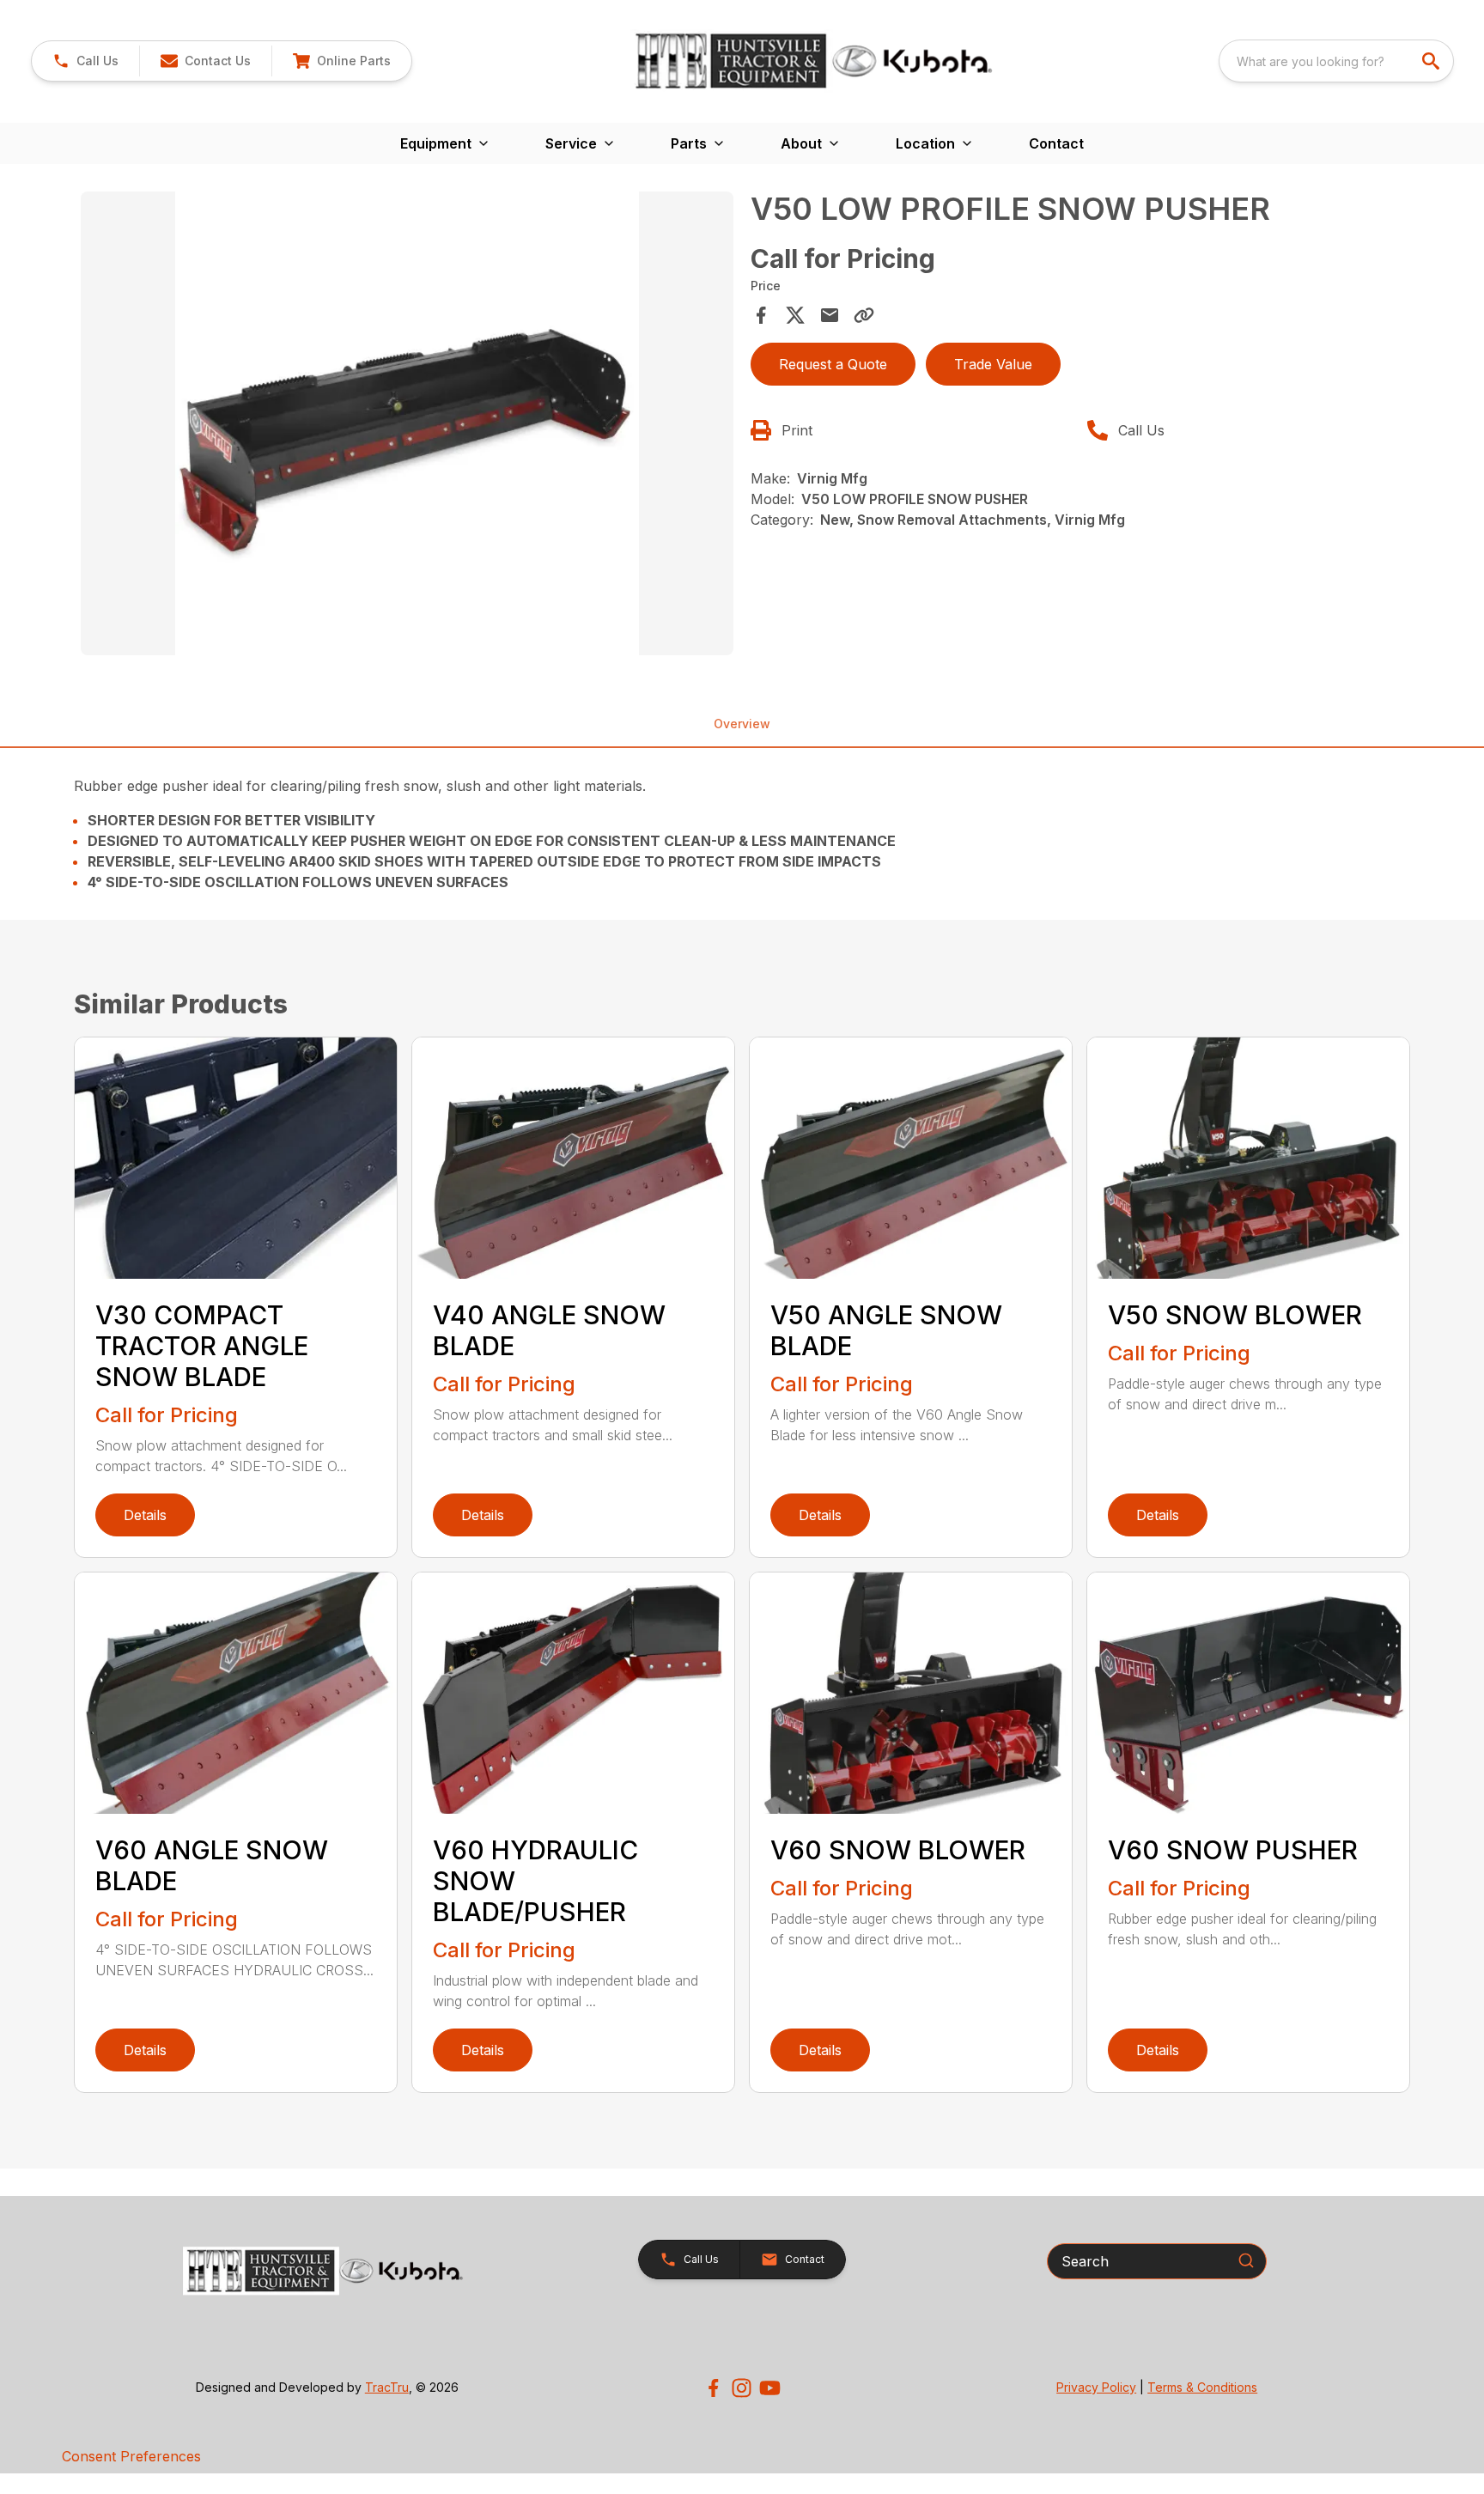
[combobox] (1336, 61)
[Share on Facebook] (761, 315)
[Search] (1246, 2260)
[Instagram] (742, 2388)
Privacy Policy (1096, 2387)
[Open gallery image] (407, 423)
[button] (85, 61)
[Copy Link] (864, 315)
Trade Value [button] (993, 364)
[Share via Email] (830, 315)
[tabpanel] (407, 426)
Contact (1056, 143)
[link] (341, 61)
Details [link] (145, 1515)
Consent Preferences (131, 2456)
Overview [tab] (742, 724)
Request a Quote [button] (833, 364)
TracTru (387, 2387)
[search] (1432, 61)
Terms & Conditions (1202, 2387)
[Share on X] (795, 315)
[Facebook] (713, 2388)
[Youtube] (770, 2388)
